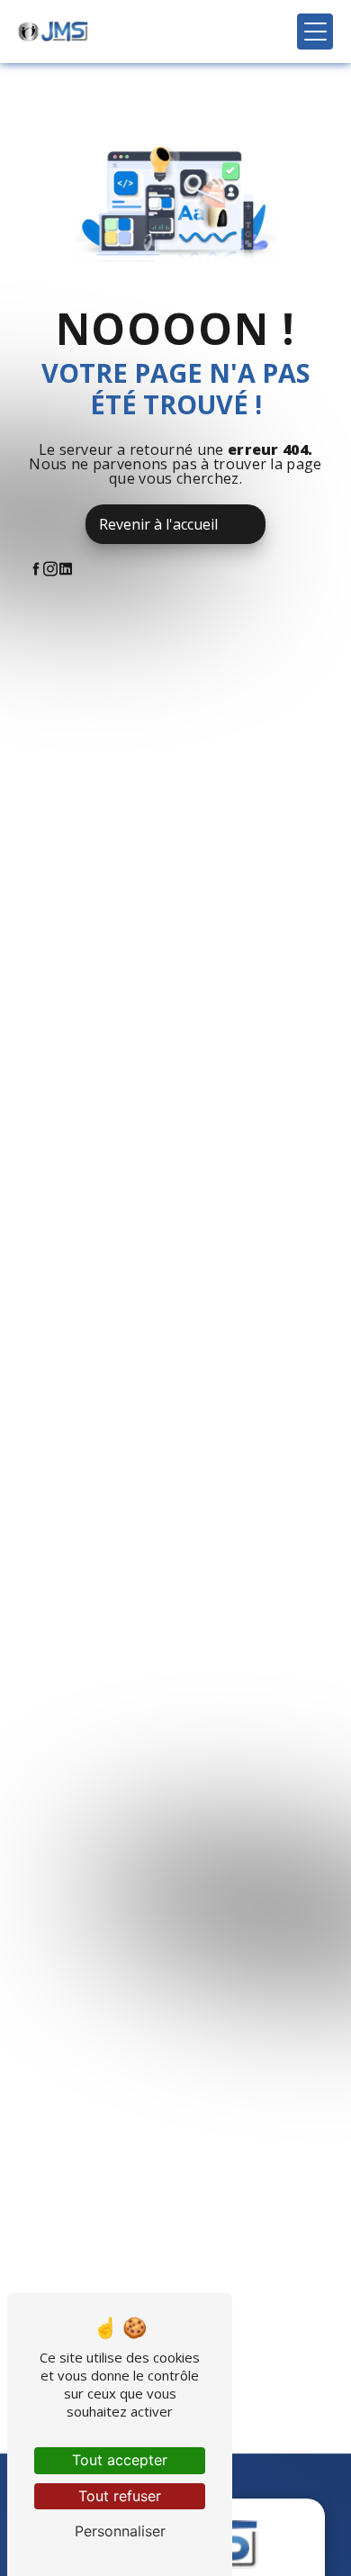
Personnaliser (120, 2531)
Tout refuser (120, 2496)
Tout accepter (120, 2460)
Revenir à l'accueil (158, 524)
